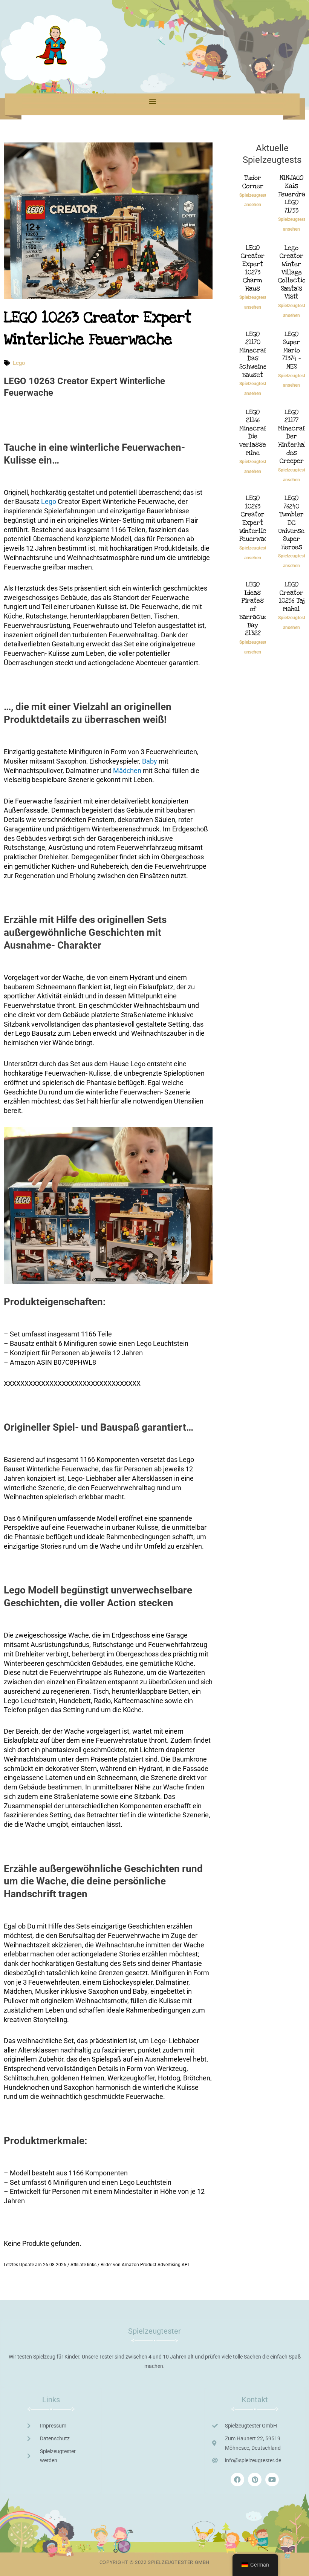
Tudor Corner (253, 182)
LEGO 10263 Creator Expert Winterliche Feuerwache (257, 518)
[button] (153, 101)
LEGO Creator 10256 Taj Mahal (292, 597)
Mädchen (127, 771)
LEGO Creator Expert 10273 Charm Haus (253, 268)
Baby (150, 761)
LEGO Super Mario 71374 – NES (291, 350)
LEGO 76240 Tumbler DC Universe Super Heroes (291, 523)
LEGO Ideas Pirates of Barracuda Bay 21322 (255, 609)
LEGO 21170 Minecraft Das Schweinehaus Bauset (260, 354)
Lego (19, 363)
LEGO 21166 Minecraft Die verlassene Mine (256, 432)
